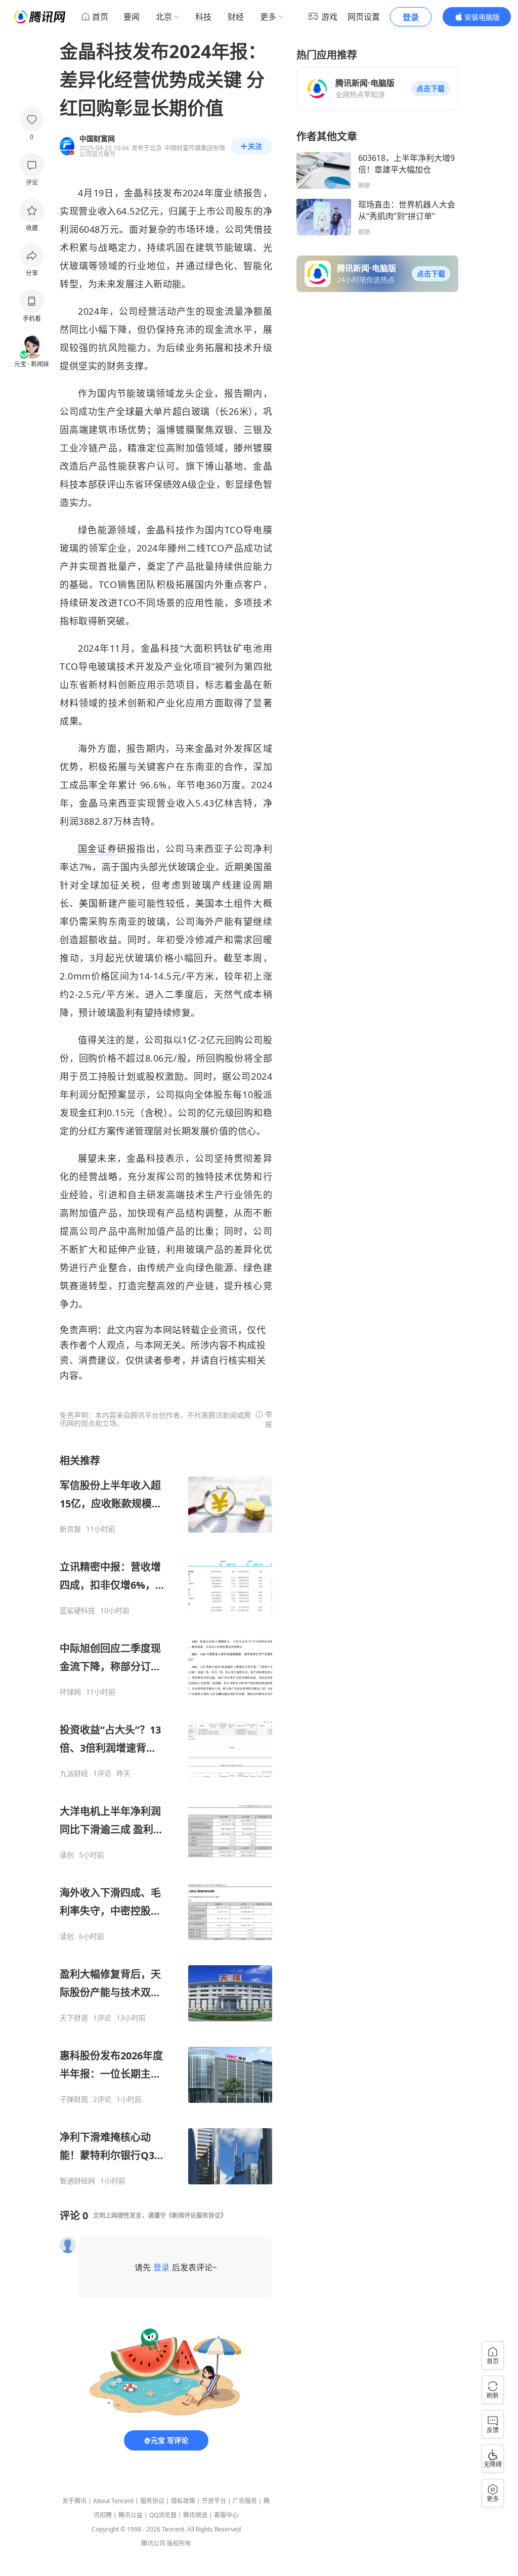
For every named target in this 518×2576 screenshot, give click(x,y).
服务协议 (152, 2501)
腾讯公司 (153, 2543)
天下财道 (74, 2018)
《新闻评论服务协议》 (196, 2215)
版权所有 (179, 2543)
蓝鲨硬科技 (77, 1611)
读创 (67, 1855)
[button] (430, 89)
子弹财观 (74, 2099)
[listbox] (166, 1820)
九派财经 (74, 1773)
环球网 (70, 1692)
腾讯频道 (195, 2515)
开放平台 (214, 2501)
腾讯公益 (131, 2515)
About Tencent (113, 2501)
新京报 (70, 1529)
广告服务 (245, 2501)
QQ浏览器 (163, 2515)
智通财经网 (77, 2181)
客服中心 (226, 2515)
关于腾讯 (74, 2501)
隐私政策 (183, 2501)
